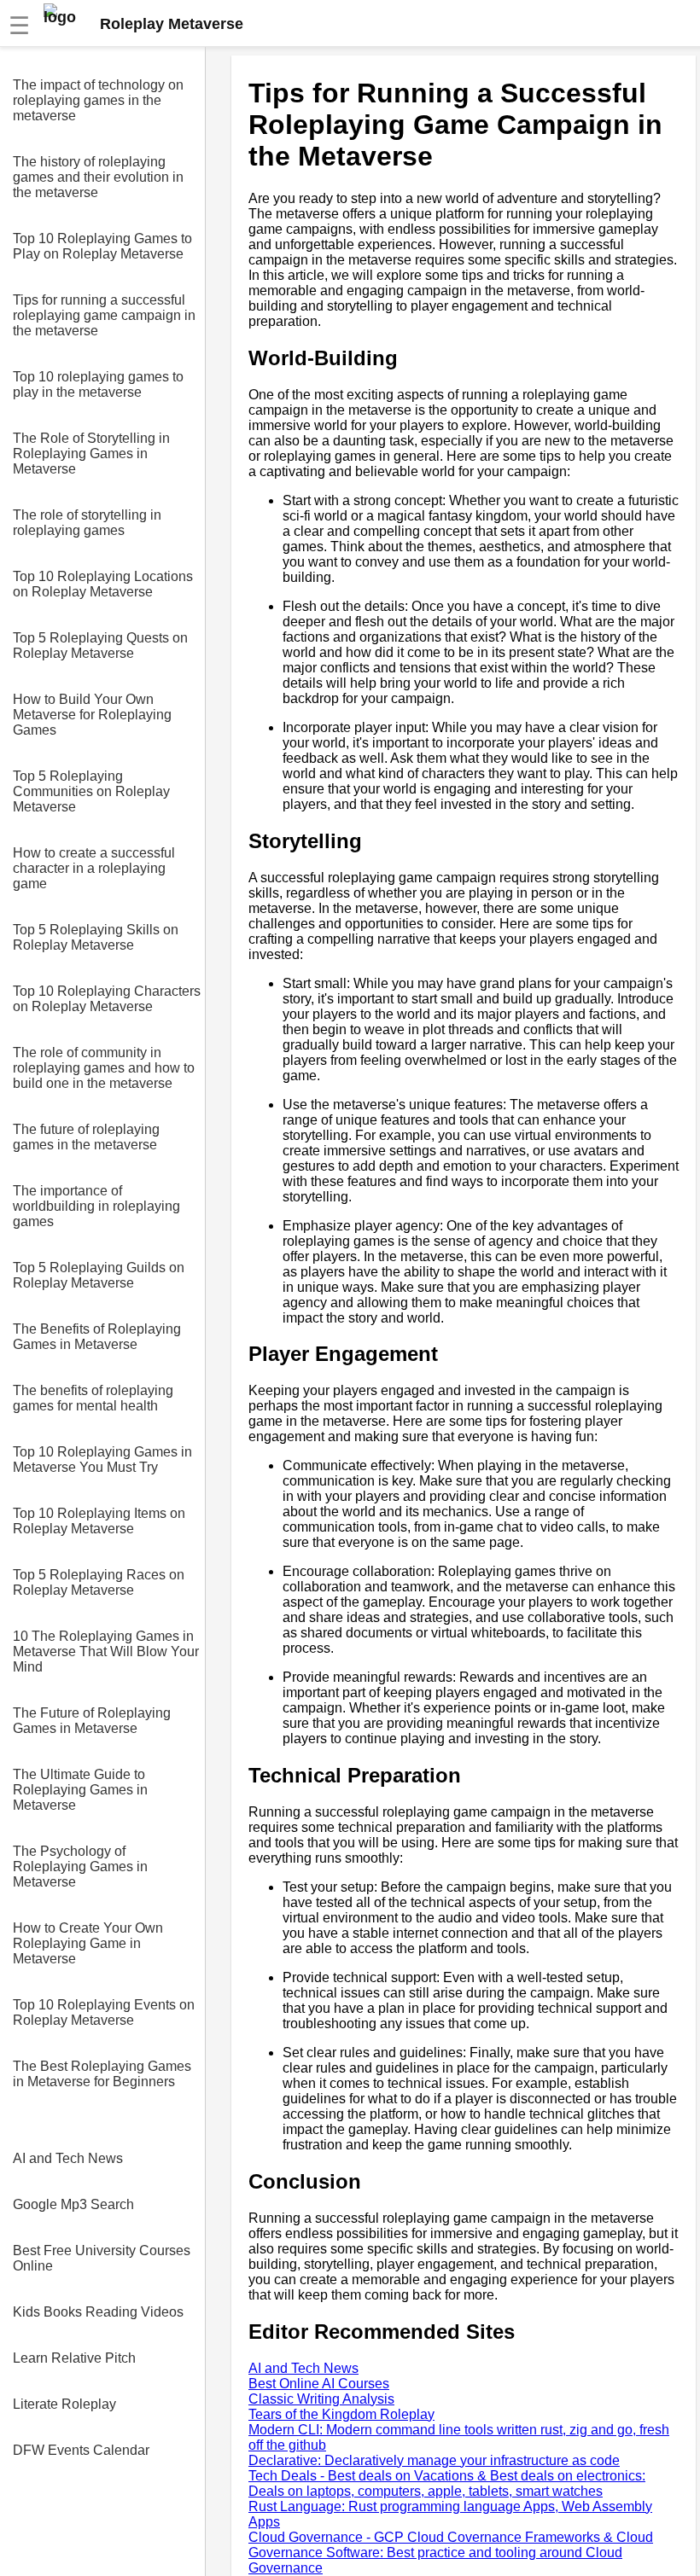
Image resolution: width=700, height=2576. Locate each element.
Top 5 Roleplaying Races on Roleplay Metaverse (99, 1582)
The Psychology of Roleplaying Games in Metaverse (80, 1867)
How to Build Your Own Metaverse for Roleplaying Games (92, 715)
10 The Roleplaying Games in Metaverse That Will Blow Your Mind (106, 1651)
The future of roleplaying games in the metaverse (86, 1137)
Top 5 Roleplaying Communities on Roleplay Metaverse (91, 791)
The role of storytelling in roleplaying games (87, 523)
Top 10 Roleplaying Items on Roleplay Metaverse (99, 1521)
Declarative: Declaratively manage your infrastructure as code (434, 2460)
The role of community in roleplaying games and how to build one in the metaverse (104, 1068)
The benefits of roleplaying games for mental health (93, 1398)
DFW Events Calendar (81, 2450)
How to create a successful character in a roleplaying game (94, 868)
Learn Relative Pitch (74, 2358)
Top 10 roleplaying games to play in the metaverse (98, 384)
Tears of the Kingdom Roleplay (341, 2414)
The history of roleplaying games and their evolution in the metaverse (98, 177)
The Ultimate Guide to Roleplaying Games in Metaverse (80, 1790)
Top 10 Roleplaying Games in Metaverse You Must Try (102, 1460)
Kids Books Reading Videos (98, 2312)
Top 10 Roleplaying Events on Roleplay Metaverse (104, 2012)
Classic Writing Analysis (321, 2399)
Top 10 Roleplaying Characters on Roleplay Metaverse (107, 999)
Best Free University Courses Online (102, 2258)
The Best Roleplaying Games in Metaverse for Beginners (102, 2074)
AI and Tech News (68, 2158)
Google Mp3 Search (73, 2204)
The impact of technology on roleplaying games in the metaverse (98, 100)
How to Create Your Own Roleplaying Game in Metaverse (88, 1943)
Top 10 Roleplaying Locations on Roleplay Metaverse (103, 584)
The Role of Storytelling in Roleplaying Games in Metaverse (91, 454)
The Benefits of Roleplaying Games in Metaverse (97, 1337)
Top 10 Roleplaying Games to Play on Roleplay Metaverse (102, 246)
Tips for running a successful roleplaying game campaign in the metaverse (104, 315)
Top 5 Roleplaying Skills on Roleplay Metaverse (96, 937)
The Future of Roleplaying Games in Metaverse (92, 1721)
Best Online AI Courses (319, 2384)
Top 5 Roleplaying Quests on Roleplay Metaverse (100, 645)
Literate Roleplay (64, 2404)
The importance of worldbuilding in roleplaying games (96, 1206)
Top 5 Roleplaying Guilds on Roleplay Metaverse (99, 1275)
